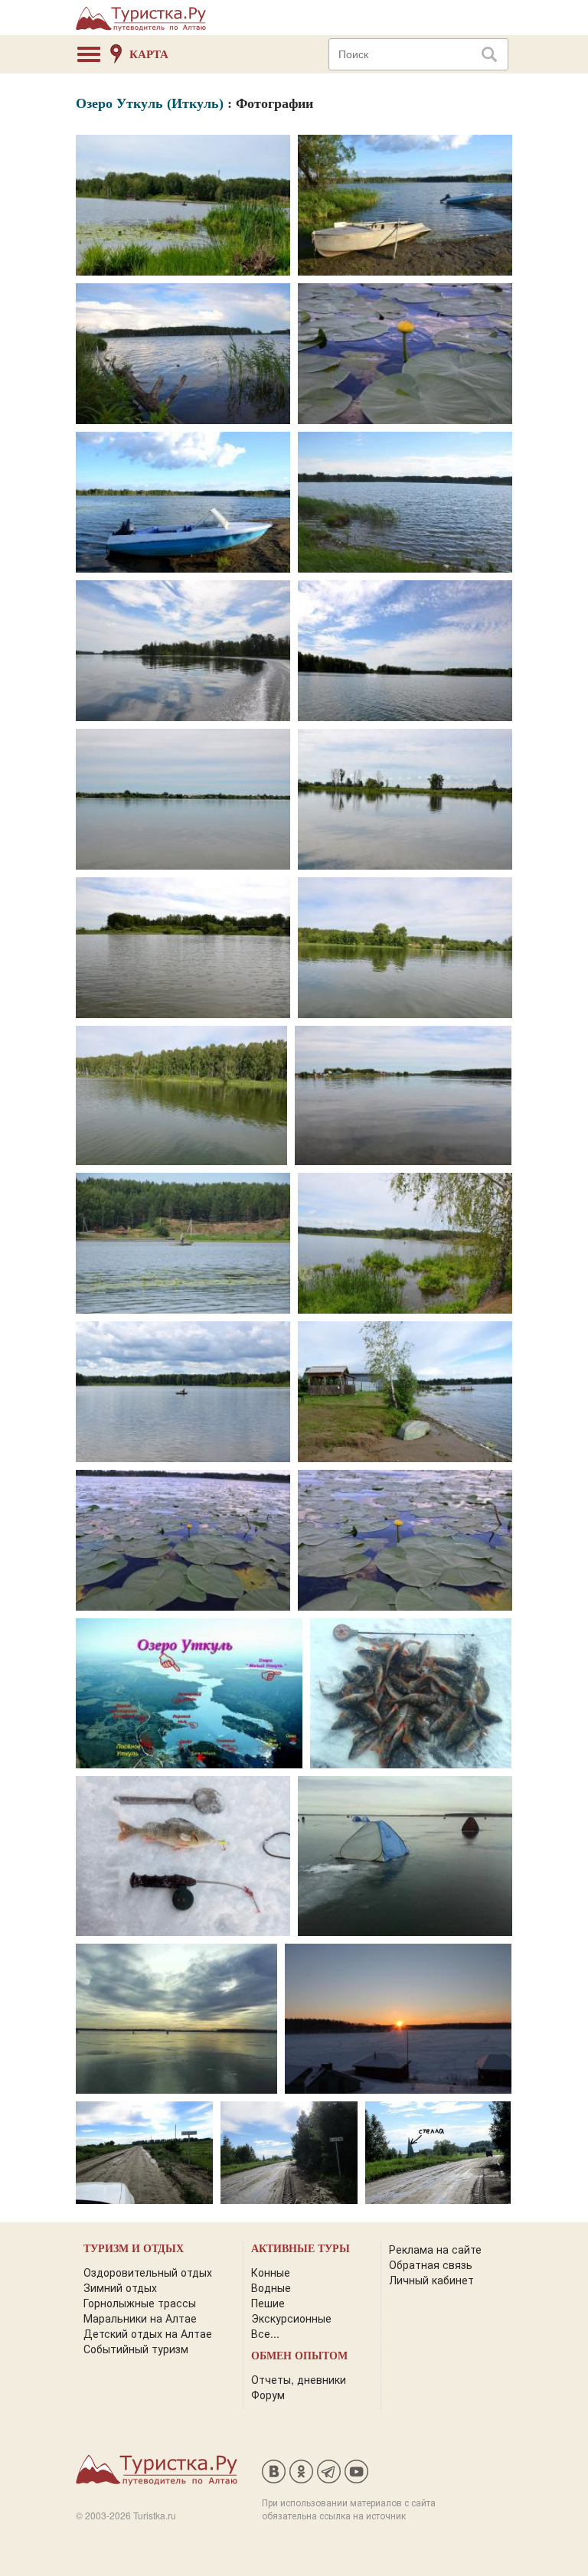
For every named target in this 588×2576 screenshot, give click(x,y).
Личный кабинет (431, 2280)
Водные (271, 2287)
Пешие (268, 2303)
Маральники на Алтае (140, 2318)
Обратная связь (431, 2264)
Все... (265, 2333)
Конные (271, 2272)
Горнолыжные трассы (140, 2303)
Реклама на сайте (435, 2249)
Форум (268, 2395)
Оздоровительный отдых (148, 2272)
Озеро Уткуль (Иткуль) (150, 103)
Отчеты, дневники (299, 2379)
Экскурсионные (291, 2318)
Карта (149, 54)
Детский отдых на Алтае (148, 2333)
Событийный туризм (136, 2349)
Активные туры (301, 2249)
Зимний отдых (120, 2287)
